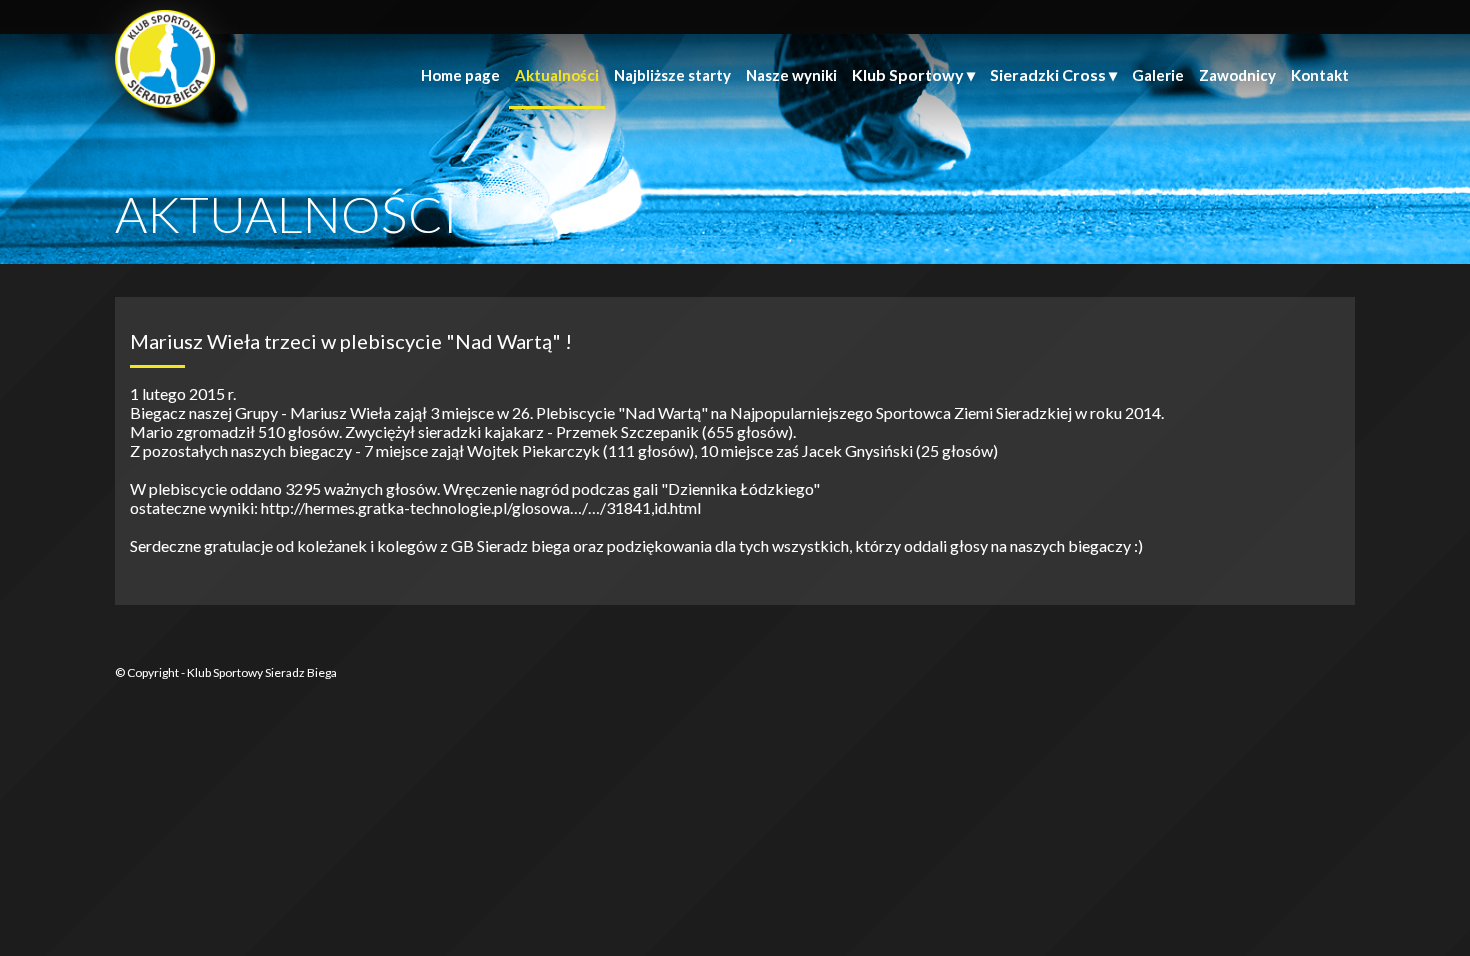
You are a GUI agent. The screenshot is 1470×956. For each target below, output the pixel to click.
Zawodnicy (1237, 75)
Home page (460, 75)
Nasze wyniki (791, 75)
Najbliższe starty (672, 75)
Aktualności (557, 75)
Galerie (1158, 75)
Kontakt (1320, 75)
